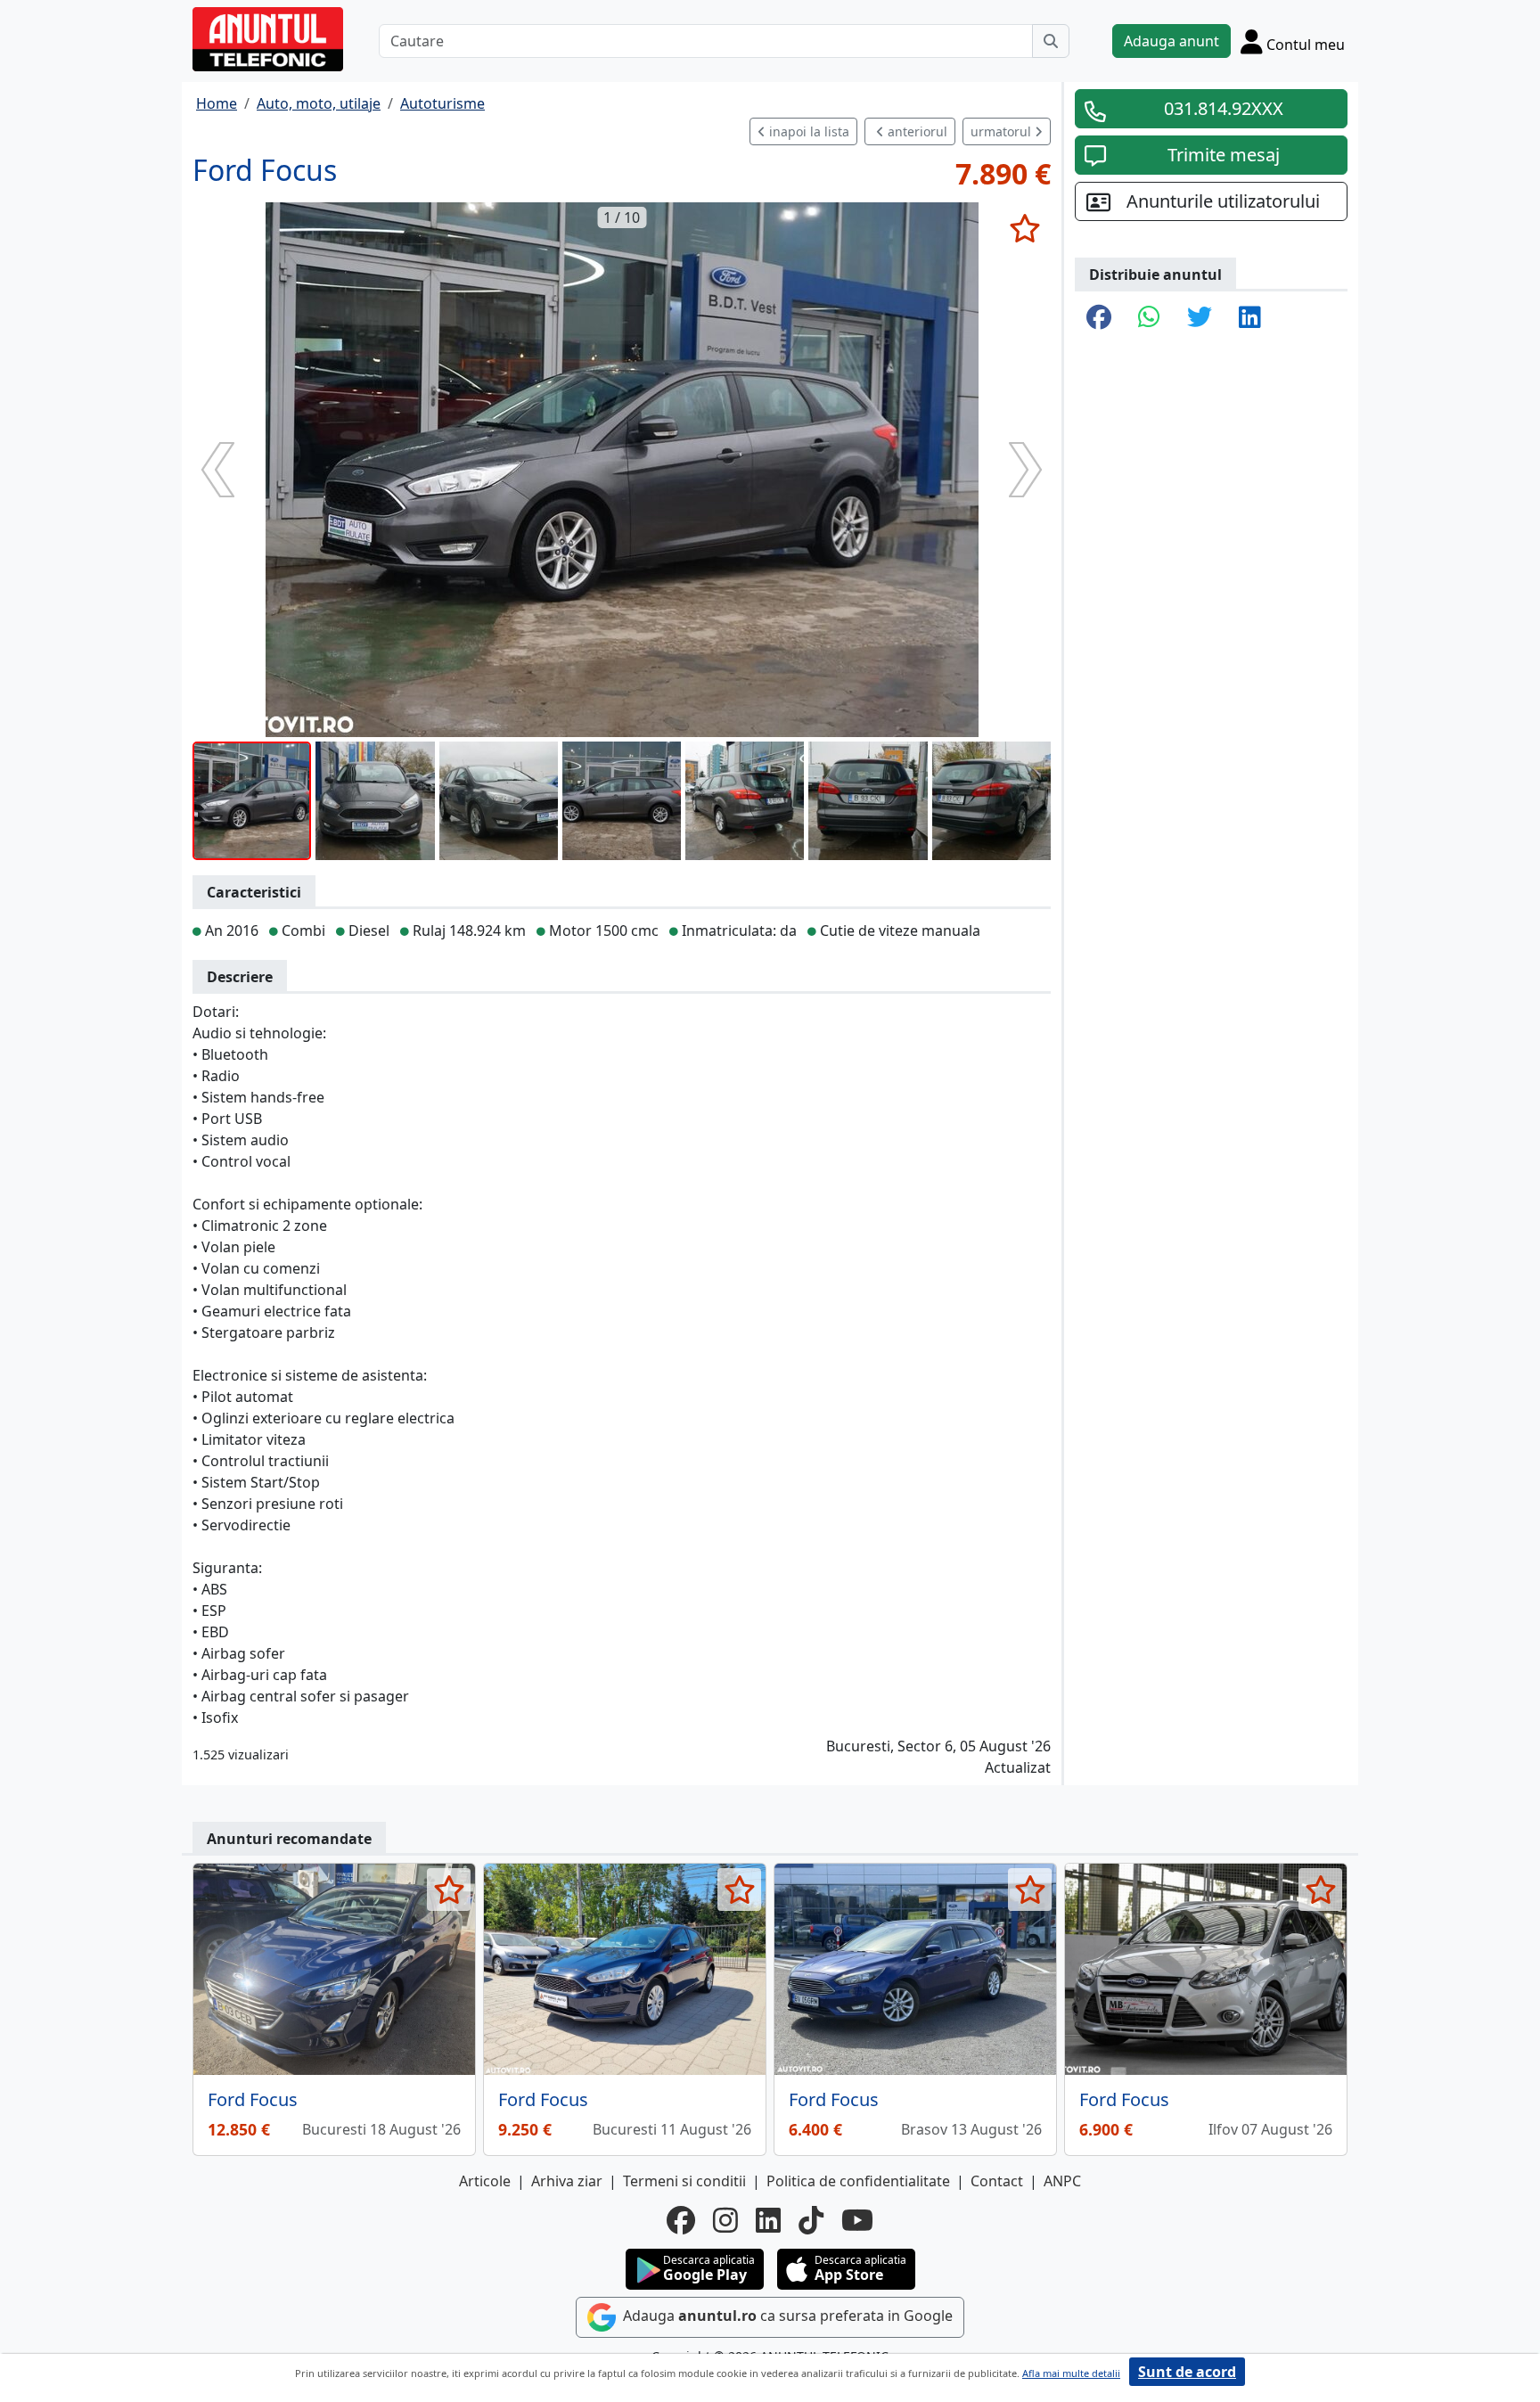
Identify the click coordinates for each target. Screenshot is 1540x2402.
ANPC (1062, 2181)
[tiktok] (811, 2220)
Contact (997, 2181)
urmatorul (1003, 131)
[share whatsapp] (1149, 318)
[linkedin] (768, 2220)
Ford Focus (253, 2099)
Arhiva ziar (567, 2181)
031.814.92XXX (1224, 108)
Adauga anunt (1171, 41)
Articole (485, 2181)
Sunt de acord (1187, 2372)
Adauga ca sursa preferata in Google (786, 2316)
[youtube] (857, 2220)
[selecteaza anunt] (1024, 228)
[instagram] (725, 2220)
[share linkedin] (1250, 318)
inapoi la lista (807, 131)
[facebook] (681, 2220)
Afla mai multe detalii (1071, 2373)
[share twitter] (1200, 318)
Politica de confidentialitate (858, 2181)
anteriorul (916, 131)
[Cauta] (1051, 41)
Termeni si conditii (684, 2181)
